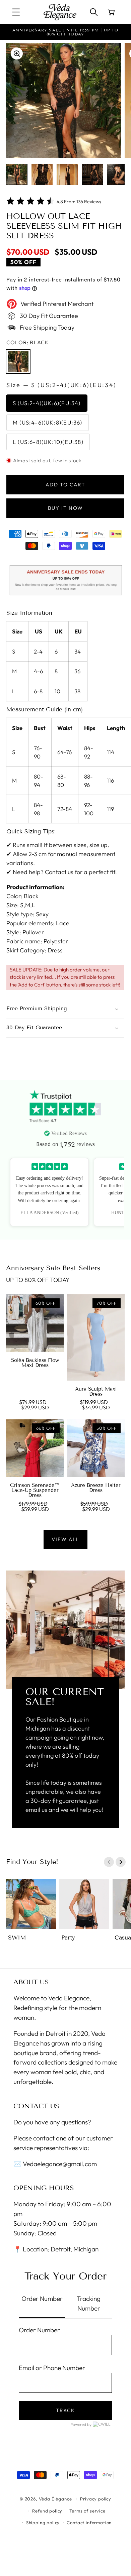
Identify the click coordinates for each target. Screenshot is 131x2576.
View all (65, 1539)
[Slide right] (121, 1862)
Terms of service (87, 2511)
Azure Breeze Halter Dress (96, 1488)
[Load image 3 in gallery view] (67, 174)
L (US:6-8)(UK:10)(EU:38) (48, 442)
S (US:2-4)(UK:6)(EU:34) (47, 403)
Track (65, 2410)
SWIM (17, 1938)
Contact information (89, 2523)
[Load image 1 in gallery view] (17, 174)
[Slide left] (109, 1862)
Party (68, 1938)
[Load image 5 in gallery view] (118, 174)
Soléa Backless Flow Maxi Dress (35, 1363)
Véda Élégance (55, 2499)
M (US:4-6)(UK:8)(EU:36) (48, 422)
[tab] (42, 2304)
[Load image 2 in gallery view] (42, 174)
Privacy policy (96, 2499)
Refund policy (47, 2511)
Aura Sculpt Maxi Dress (96, 1392)
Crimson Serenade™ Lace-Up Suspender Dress (35, 1490)
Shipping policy (43, 2523)
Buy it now (65, 508)
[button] (16, 12)
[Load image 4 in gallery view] (93, 174)
